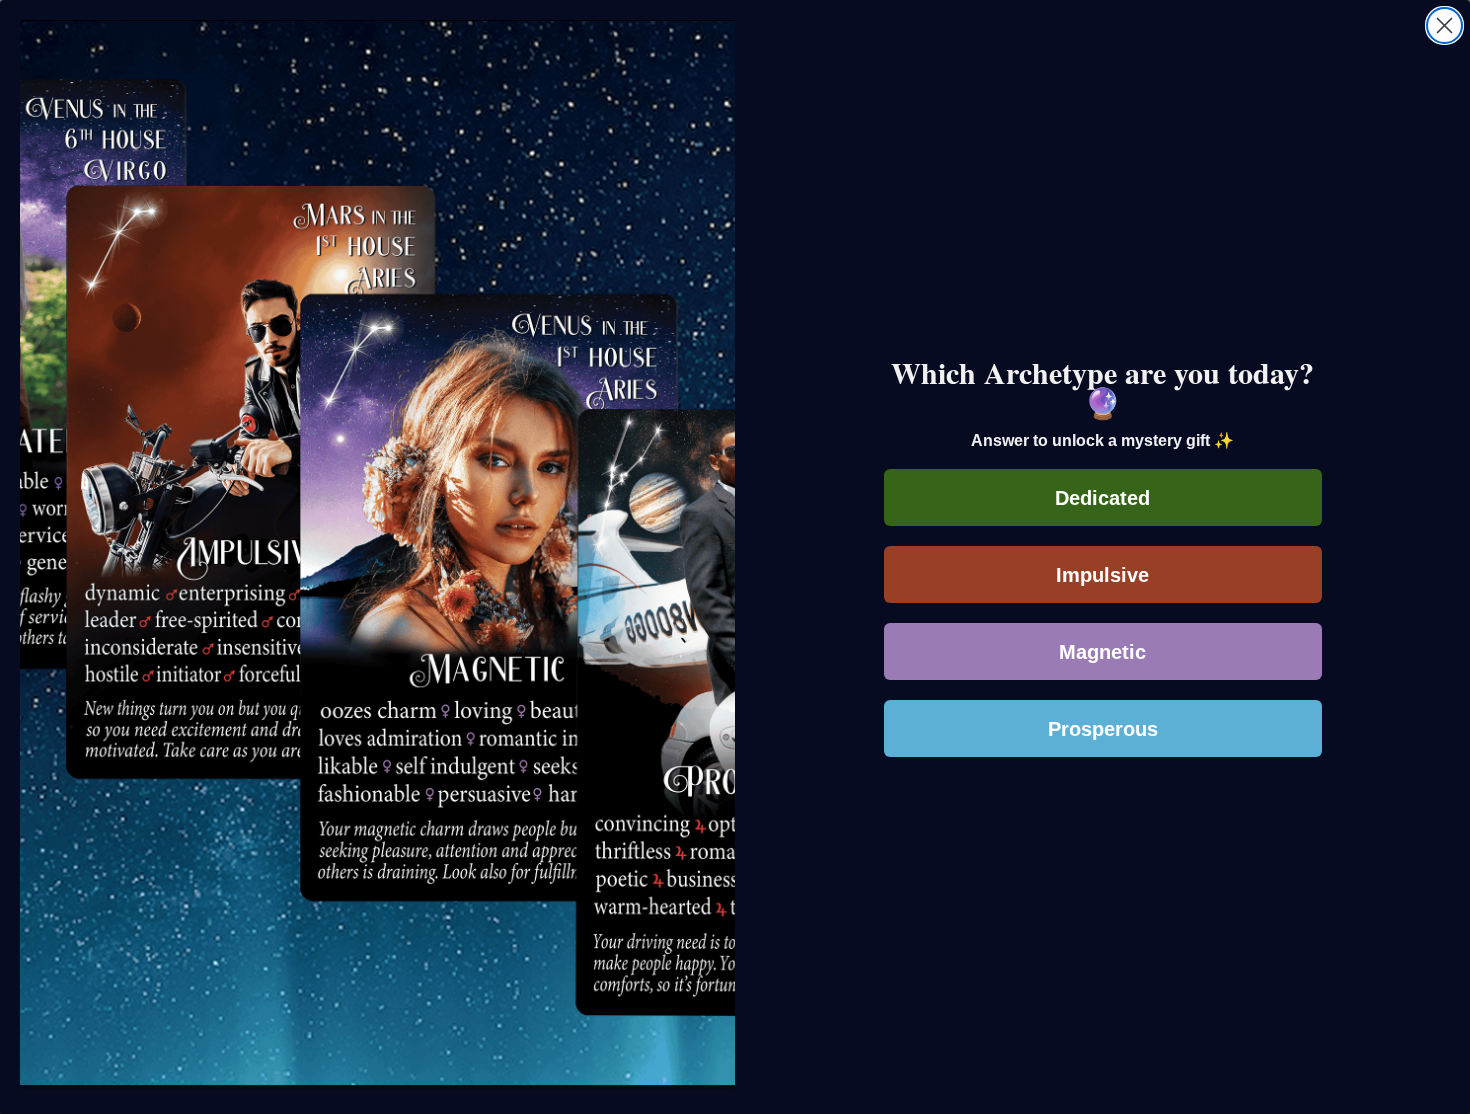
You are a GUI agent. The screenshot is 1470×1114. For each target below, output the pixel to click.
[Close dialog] (1444, 25)
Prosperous (1103, 729)
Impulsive (1102, 575)
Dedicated (1102, 498)
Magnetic (1102, 652)
